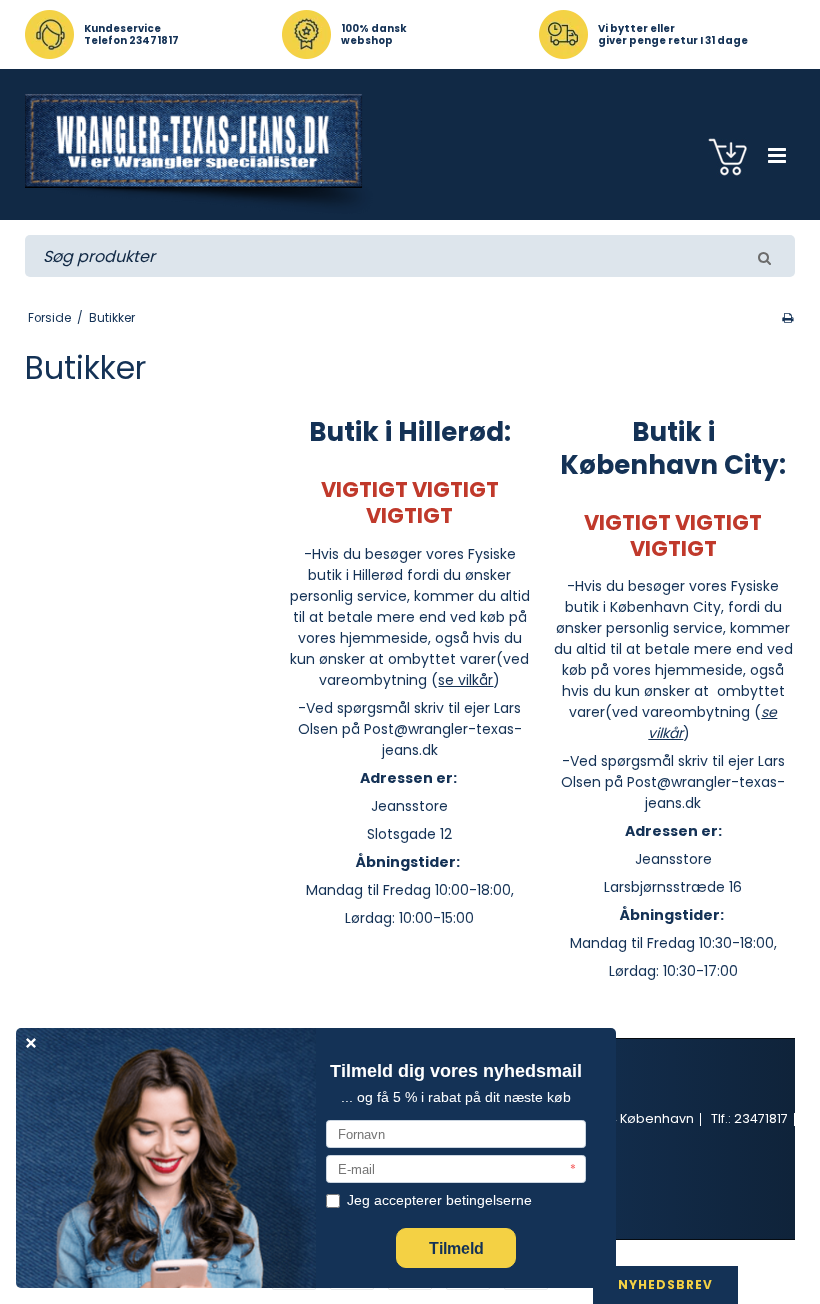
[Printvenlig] (787, 318)
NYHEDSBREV (665, 1284)
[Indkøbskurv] (730, 155)
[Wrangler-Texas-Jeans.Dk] (201, 154)
